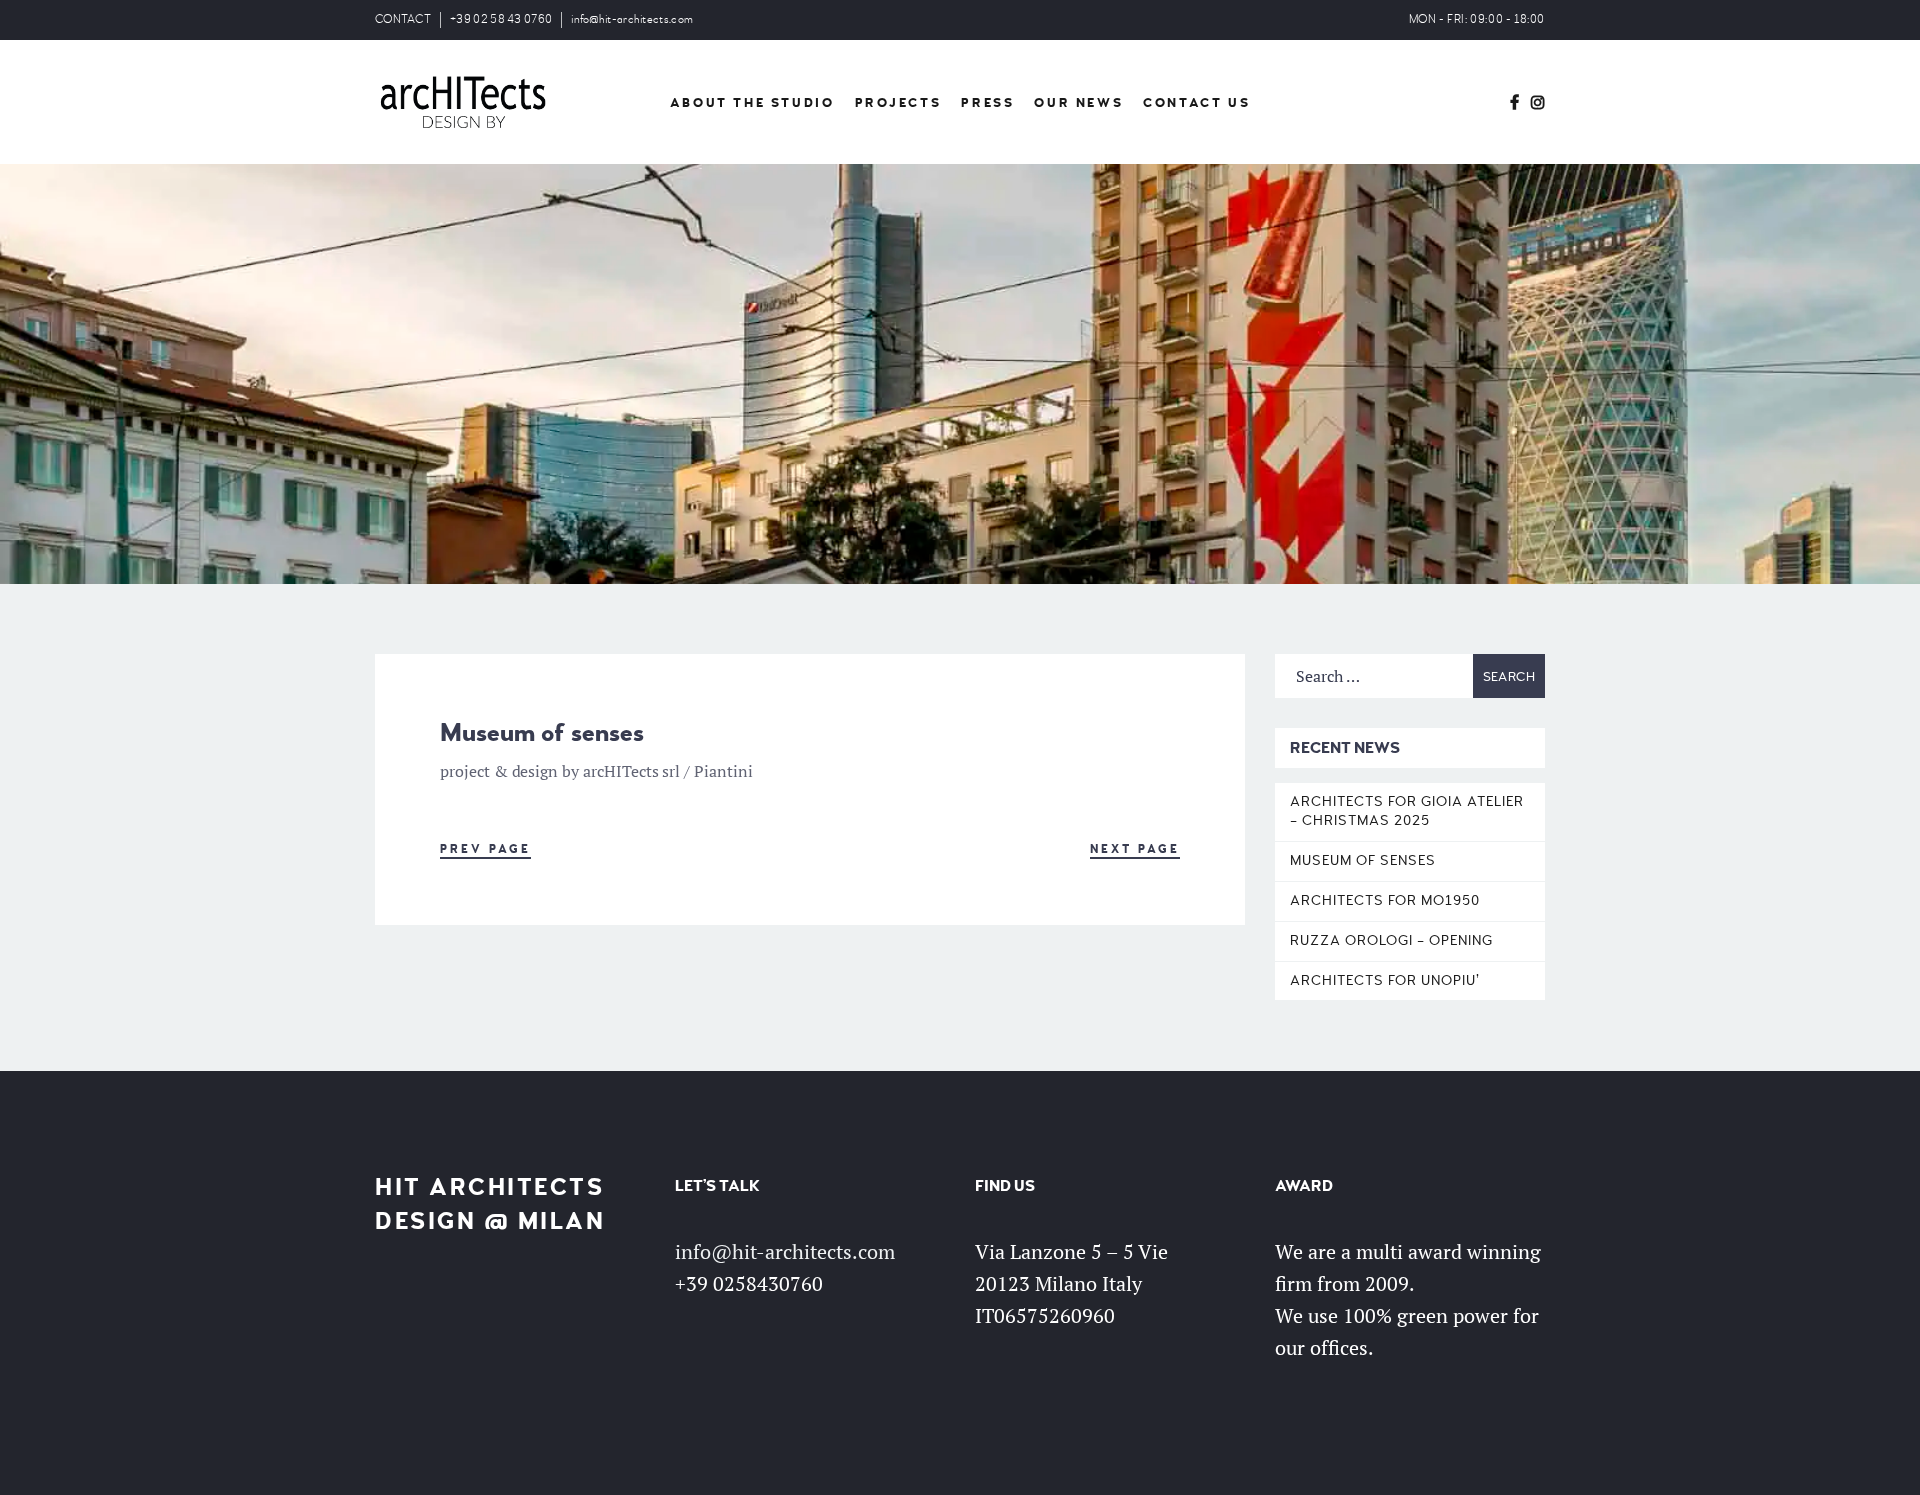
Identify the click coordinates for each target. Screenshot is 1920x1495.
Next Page (1135, 849)
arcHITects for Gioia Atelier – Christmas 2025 (1407, 811)
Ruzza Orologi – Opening (1391, 940)
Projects (898, 103)
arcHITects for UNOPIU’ (1385, 980)
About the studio (752, 103)
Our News (1078, 103)
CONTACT (403, 19)
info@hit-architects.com (632, 19)
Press (987, 103)
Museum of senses (1363, 860)
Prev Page (485, 849)
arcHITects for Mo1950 (1385, 900)
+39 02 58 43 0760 (501, 19)
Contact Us (1196, 103)
